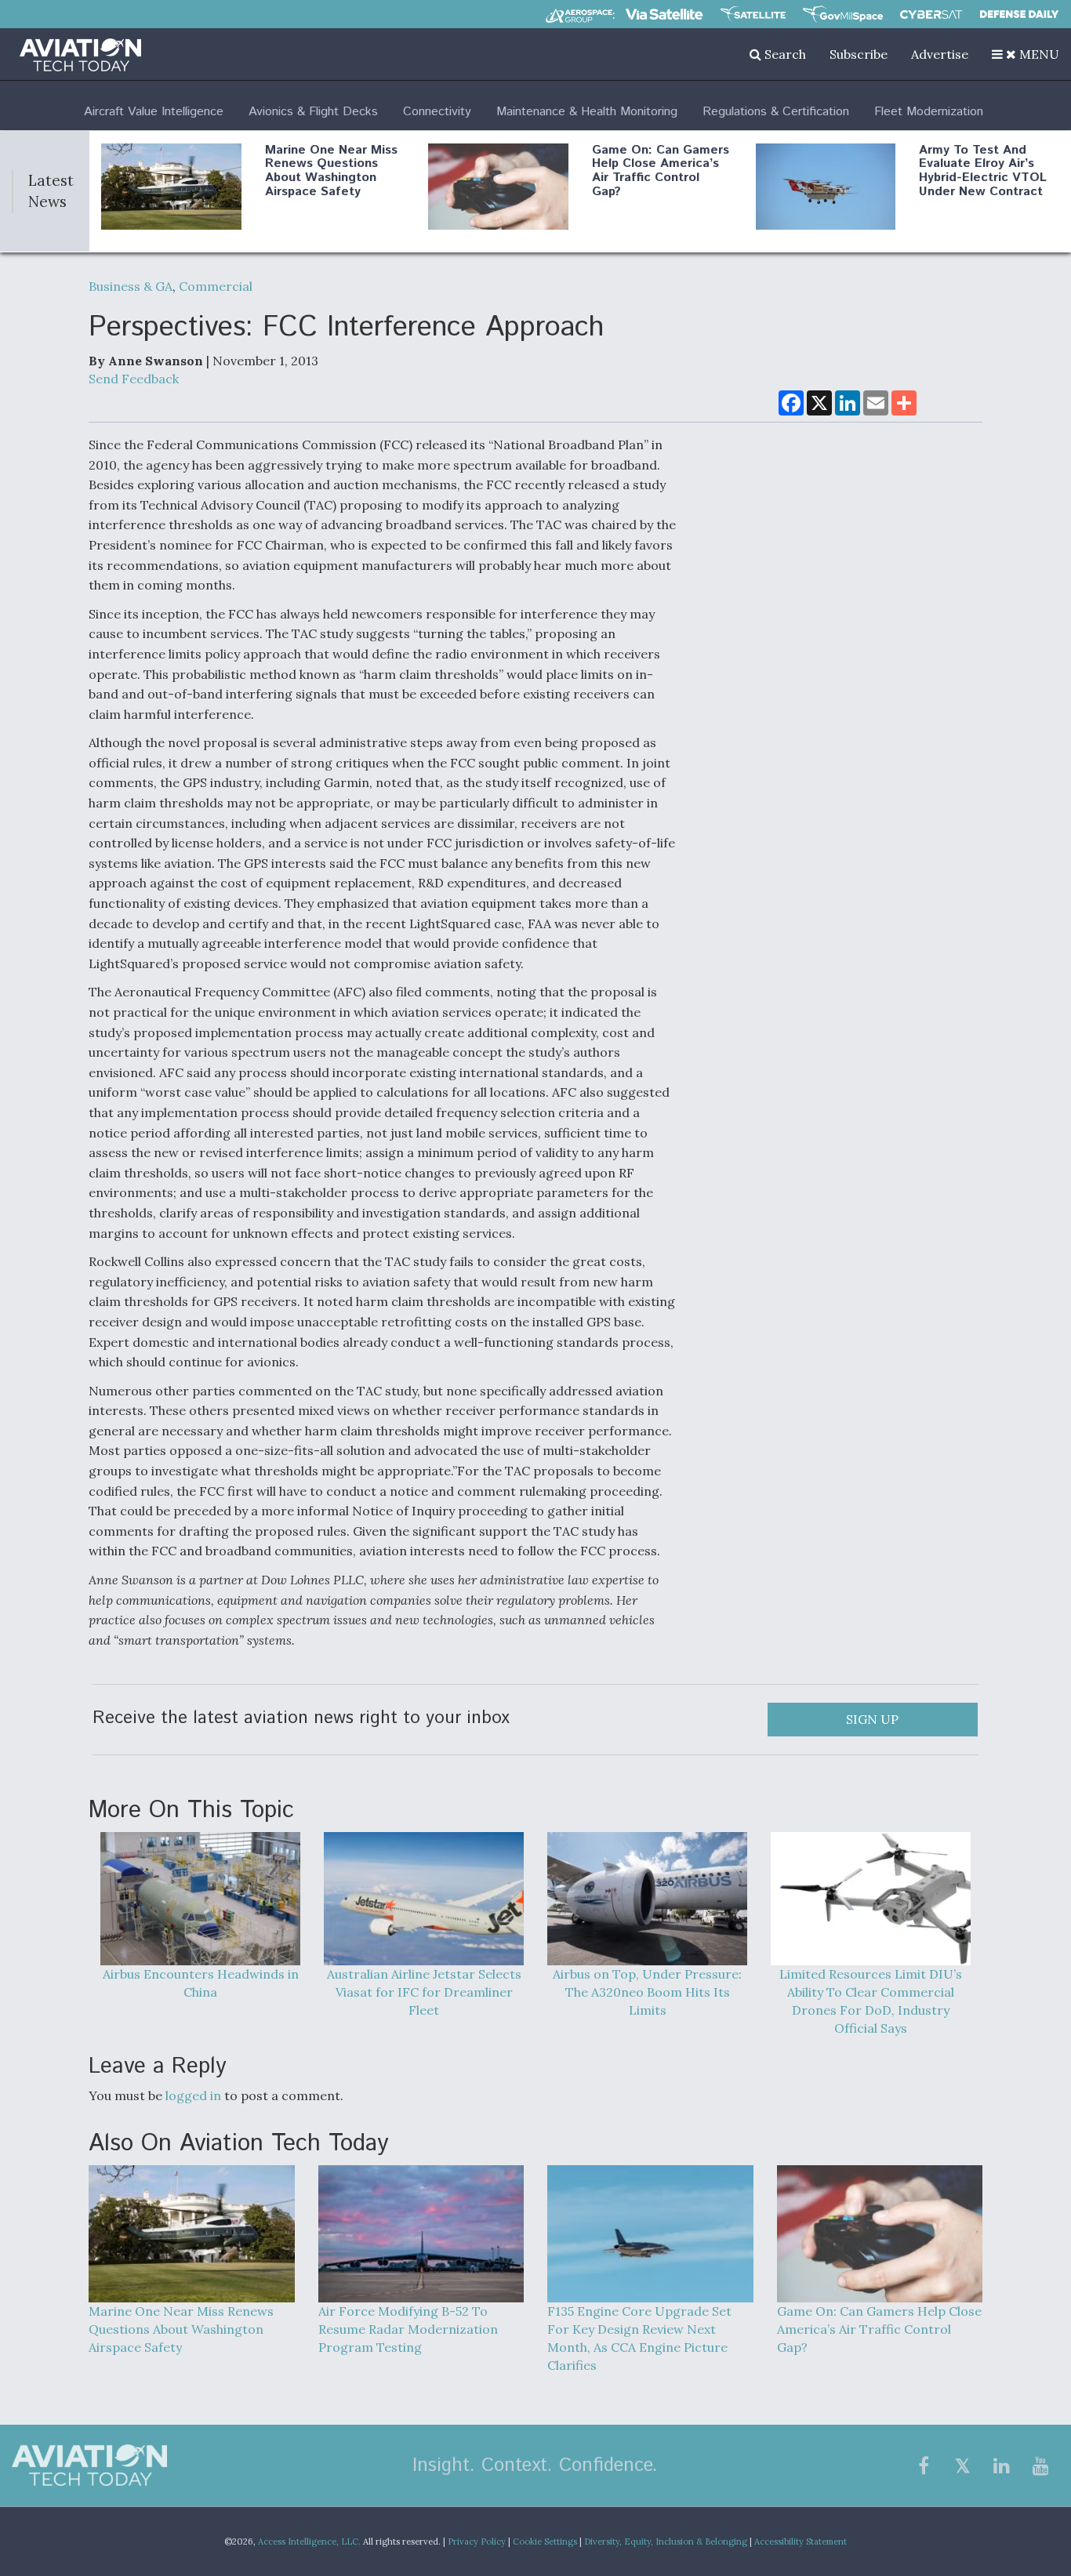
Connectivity (437, 112)
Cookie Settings (545, 2542)
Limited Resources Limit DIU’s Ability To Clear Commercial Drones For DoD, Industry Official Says (871, 2001)
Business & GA (131, 286)
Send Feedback (134, 379)
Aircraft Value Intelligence (154, 112)
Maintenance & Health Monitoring (587, 112)
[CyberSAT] (931, 15)
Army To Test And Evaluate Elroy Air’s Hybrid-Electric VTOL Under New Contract (983, 171)
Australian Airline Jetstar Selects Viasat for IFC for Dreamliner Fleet (424, 1992)
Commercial (216, 286)
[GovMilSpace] (843, 14)
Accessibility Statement (801, 2542)
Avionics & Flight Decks (313, 112)
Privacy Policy (477, 2542)
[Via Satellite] (664, 14)
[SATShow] (753, 14)
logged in (193, 2095)
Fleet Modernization (929, 112)
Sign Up (872, 1719)
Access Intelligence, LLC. (309, 2542)
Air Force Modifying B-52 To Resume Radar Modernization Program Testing (408, 2329)
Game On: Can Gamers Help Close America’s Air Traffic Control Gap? (661, 171)
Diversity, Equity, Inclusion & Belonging (666, 2542)
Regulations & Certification (776, 112)
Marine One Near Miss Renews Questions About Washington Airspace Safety (331, 171)
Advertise (940, 54)
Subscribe (859, 54)
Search (784, 54)
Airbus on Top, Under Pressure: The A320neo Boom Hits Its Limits (647, 1992)
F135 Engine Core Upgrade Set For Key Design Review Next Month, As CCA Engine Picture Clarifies (639, 2338)
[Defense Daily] (1019, 14)
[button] (1026, 54)
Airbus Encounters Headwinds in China (201, 1983)
